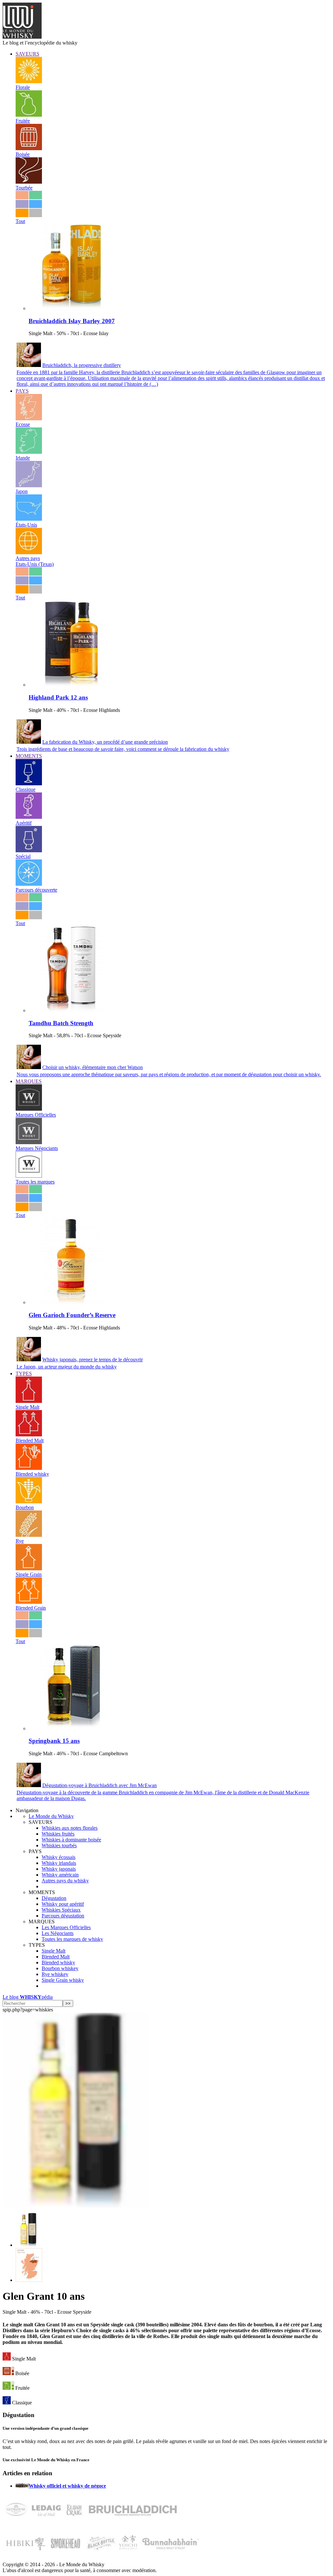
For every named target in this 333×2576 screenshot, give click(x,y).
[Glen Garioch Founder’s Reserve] (72, 1302)
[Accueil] (22, 37)
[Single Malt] (29, 1401)
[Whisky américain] (29, 519)
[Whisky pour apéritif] (29, 817)
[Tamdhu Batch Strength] (72, 1010)
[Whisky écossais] (29, 418)
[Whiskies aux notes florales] (29, 81)
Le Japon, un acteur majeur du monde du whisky (67, 1367)
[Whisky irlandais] (29, 452)
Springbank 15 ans (54, 1741)
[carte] (29, 2280)
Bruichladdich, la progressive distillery (82, 365)
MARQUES (29, 1081)
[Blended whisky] (29, 1468)
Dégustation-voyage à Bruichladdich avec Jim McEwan (100, 1785)
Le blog (28, 1997)
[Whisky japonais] (29, 485)
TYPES (24, 1373)
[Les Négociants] (29, 1142)
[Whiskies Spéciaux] (29, 850)
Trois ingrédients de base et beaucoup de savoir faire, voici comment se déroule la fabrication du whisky (123, 749)
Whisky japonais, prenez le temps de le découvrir (93, 1360)
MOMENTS (29, 756)
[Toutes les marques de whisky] (29, 1176)
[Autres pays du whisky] (29, 552)
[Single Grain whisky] (29, 1569)
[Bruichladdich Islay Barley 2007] (72, 308)
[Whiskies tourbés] (29, 182)
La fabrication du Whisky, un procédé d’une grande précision (105, 742)
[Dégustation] (29, 784)
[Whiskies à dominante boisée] (29, 148)
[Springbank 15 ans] (72, 1728)
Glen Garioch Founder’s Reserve (72, 1315)
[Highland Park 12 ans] (72, 685)
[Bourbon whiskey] (29, 1502)
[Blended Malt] (29, 1435)
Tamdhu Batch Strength (61, 1023)
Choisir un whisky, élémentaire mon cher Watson (93, 1067)
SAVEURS (27, 54)
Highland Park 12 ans (58, 697)
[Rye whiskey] (29, 1535)
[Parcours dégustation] (29, 884)
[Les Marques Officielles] (29, 1109)
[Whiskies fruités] (29, 115)
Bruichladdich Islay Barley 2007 (72, 321)
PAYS (22, 391)
